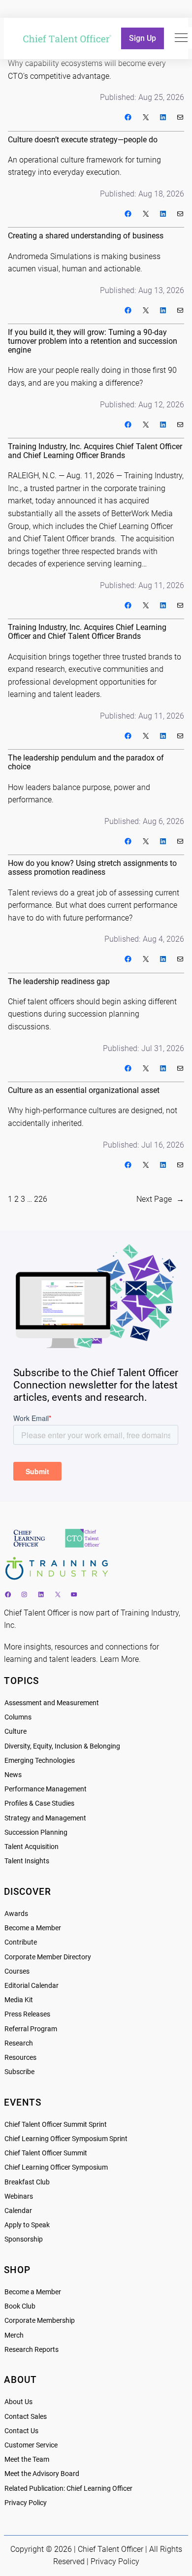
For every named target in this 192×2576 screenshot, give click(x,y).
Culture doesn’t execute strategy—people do (83, 140)
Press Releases (27, 2014)
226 (41, 1199)
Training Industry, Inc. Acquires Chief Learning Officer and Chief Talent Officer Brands (87, 632)
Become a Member (33, 1928)
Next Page (160, 1199)
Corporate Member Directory (48, 1957)
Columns (18, 1717)
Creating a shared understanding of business (86, 236)
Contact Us (21, 2431)
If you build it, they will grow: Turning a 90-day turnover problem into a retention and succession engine (93, 341)
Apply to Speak (27, 2225)
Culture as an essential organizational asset (84, 1090)
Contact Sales (26, 2417)
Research (19, 2043)
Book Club (20, 2306)
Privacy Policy (26, 2503)
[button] (181, 38)
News (13, 1775)
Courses (17, 1971)
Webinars (19, 2196)
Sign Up (143, 38)
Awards (16, 1914)
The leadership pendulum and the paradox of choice (86, 762)
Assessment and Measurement (52, 1703)
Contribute (21, 1942)
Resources (20, 2058)
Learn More (119, 1659)
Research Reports (32, 2350)
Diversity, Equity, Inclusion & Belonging (62, 1746)
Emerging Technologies (40, 1761)
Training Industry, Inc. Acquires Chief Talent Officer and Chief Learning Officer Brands (95, 451)
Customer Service (31, 2445)
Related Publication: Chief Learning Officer (68, 2489)
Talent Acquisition (32, 1847)
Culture (16, 1732)
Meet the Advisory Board (42, 2474)
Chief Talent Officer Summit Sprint (56, 2125)
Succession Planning (36, 1833)
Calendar (18, 2211)
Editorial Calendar (32, 1986)
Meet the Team (27, 2460)
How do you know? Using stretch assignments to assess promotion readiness (92, 868)
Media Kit (19, 2000)
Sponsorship (24, 2239)
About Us (18, 2402)
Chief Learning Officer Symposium (56, 2167)
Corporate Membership (40, 2321)
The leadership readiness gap (59, 982)
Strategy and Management (45, 1818)
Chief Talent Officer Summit (46, 2153)
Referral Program (31, 2029)
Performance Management (46, 1789)
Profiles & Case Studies (39, 1803)
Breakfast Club (27, 2182)
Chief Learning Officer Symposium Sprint (66, 2139)
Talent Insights (27, 1861)
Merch (14, 2335)
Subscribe (19, 2072)
